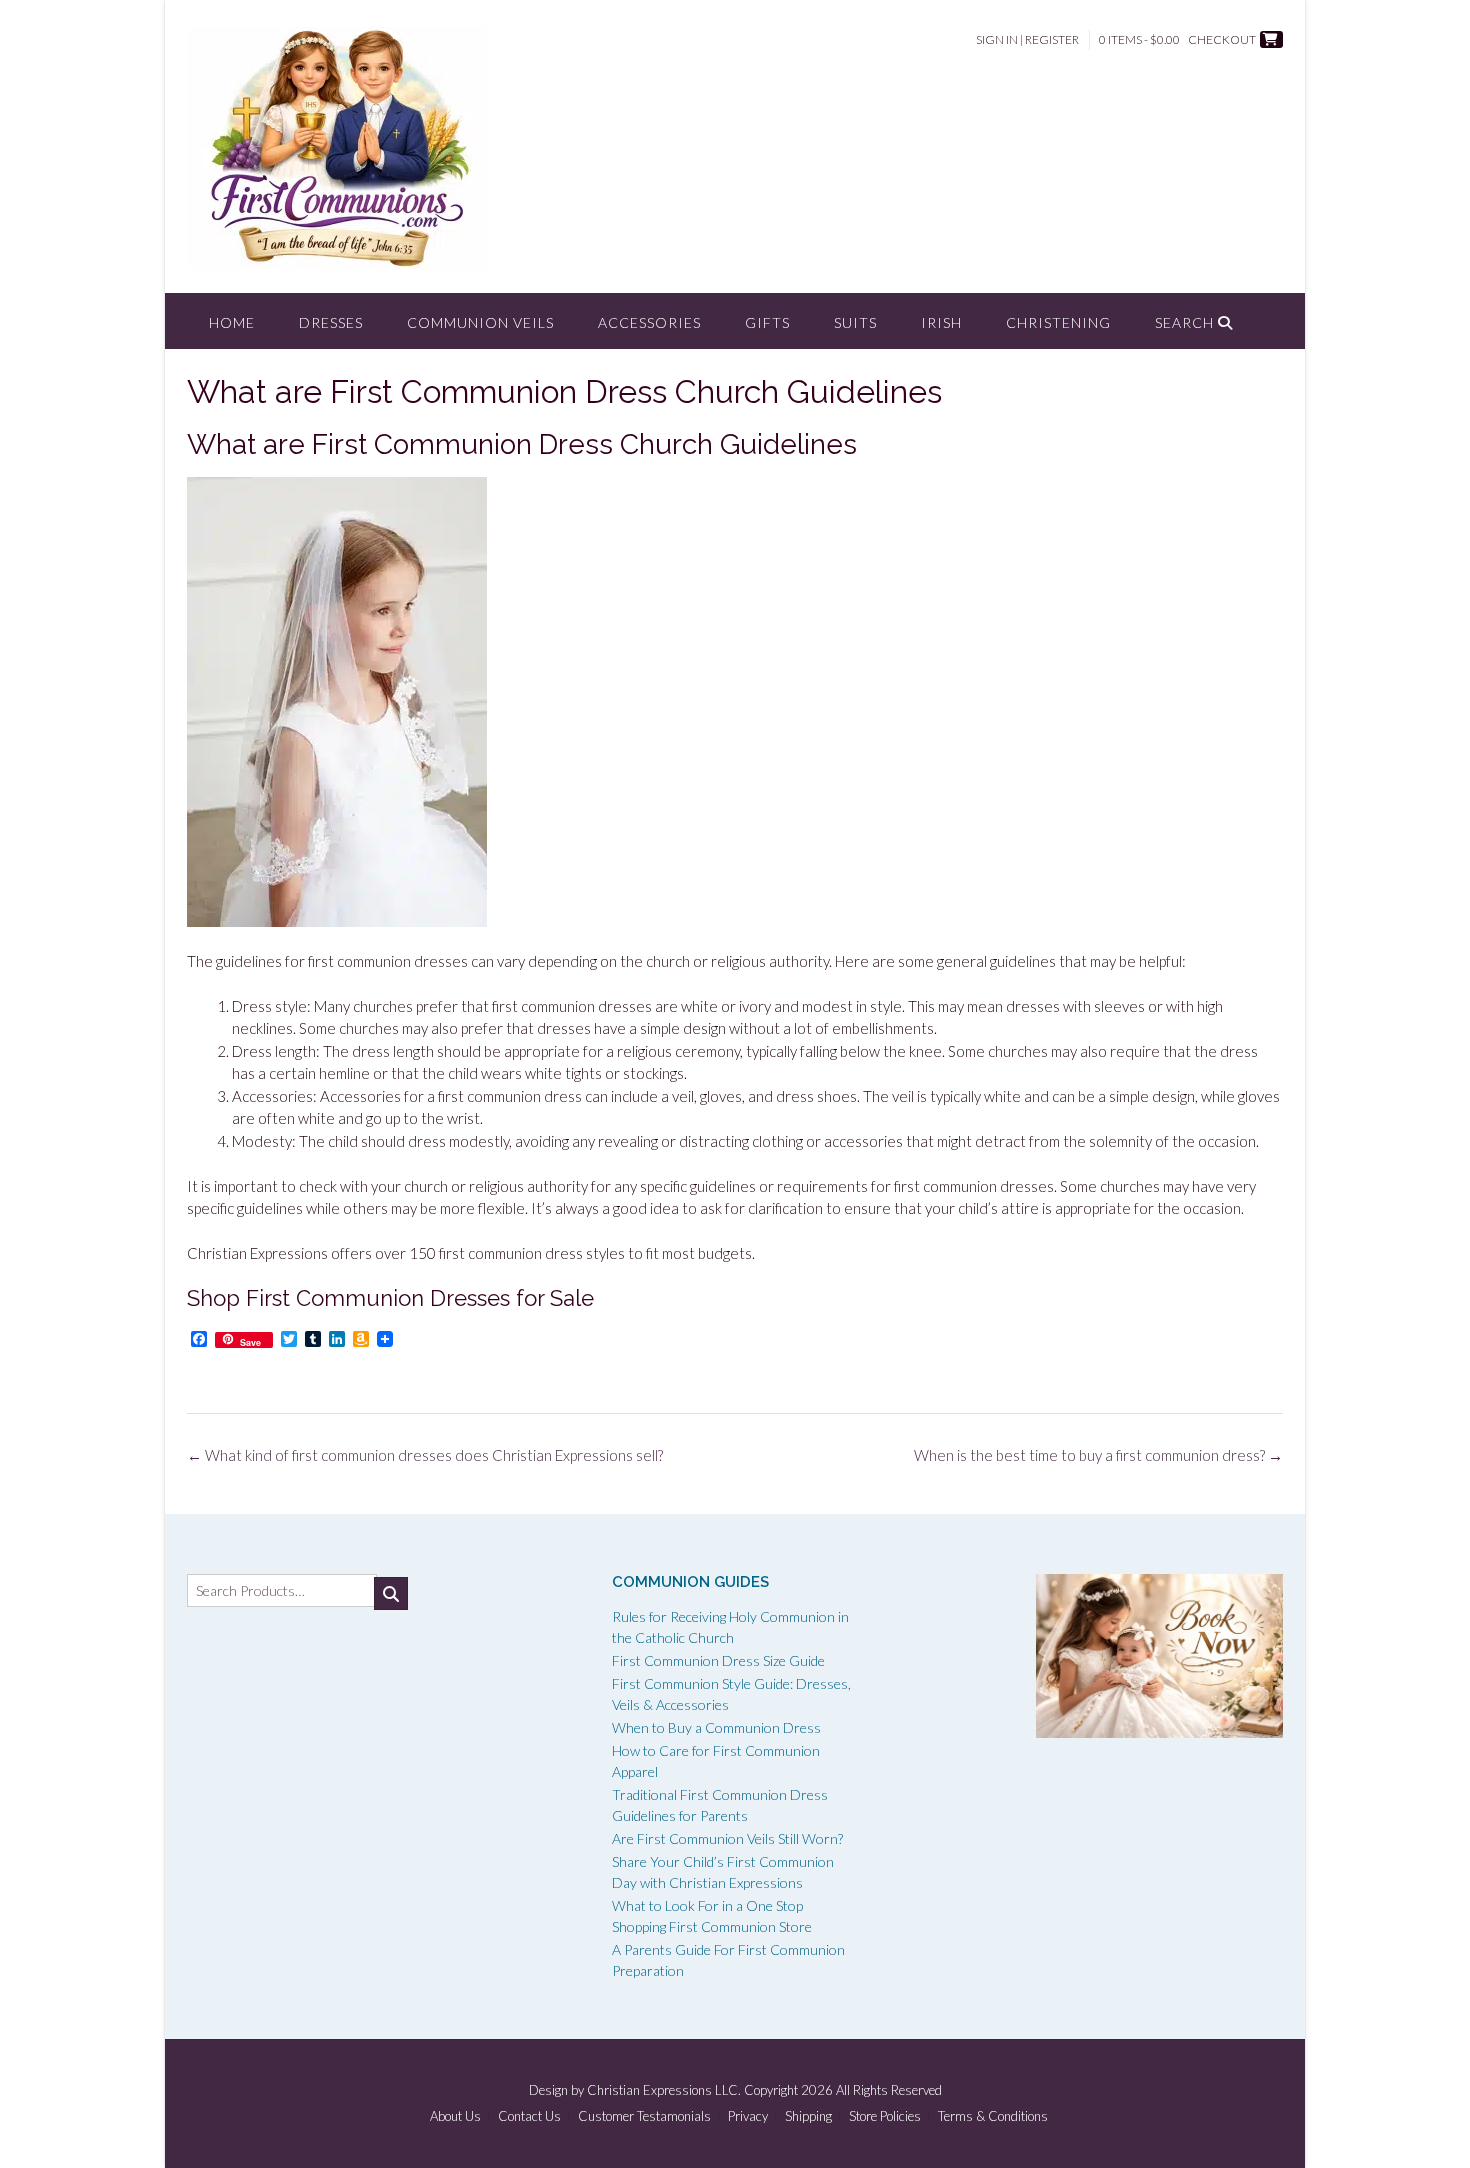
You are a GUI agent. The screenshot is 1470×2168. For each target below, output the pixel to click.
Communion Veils (480, 322)
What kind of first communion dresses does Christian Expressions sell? (425, 1455)
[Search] (391, 1593)
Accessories (649, 322)
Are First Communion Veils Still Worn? (727, 1838)
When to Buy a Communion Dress (716, 1727)
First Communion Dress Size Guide (718, 1660)
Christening (1058, 322)
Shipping (808, 2116)
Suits (855, 322)
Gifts (767, 322)
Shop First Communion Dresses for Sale (390, 1298)
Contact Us (529, 2116)
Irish (941, 322)
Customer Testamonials (644, 2116)
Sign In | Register (1027, 39)
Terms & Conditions (993, 2116)
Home (232, 322)
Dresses (331, 322)
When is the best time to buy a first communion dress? (1098, 1455)
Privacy (748, 2116)
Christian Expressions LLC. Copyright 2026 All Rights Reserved (764, 2090)
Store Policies (885, 2116)
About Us (455, 2116)
